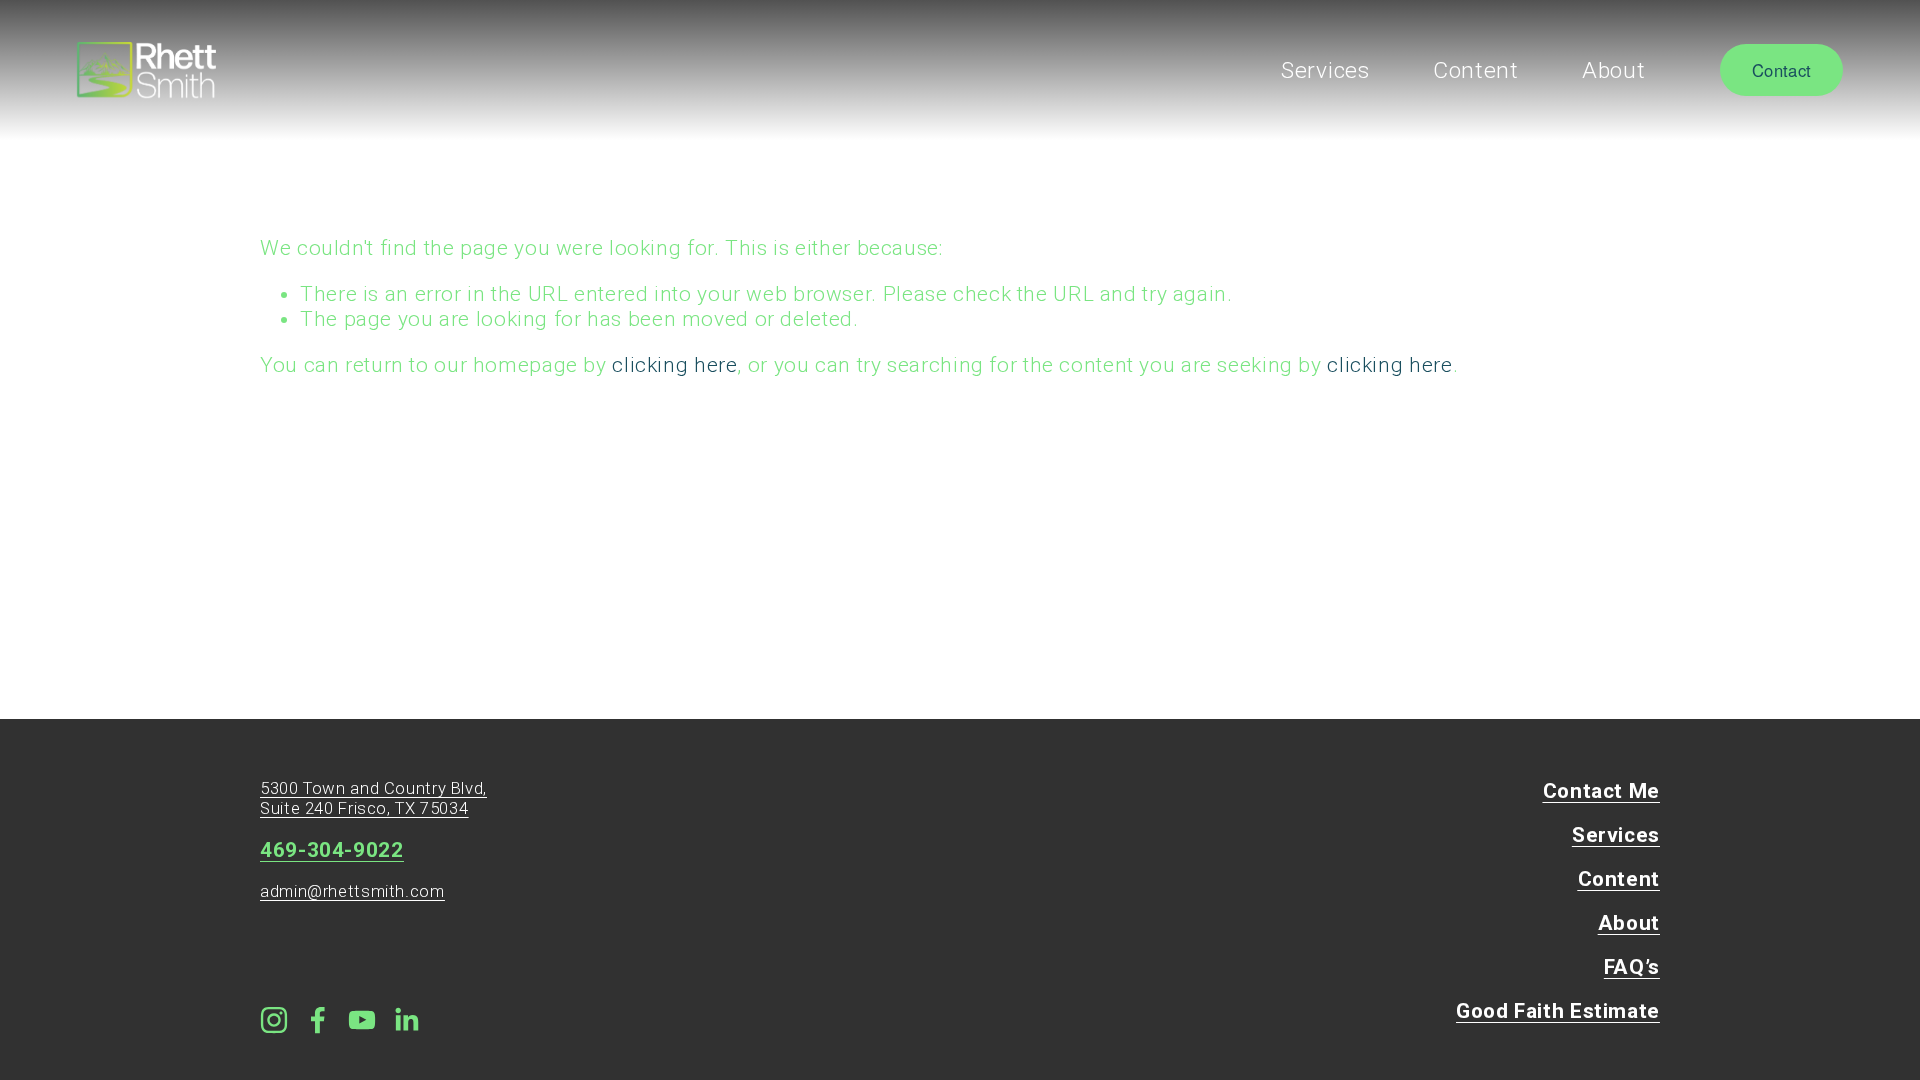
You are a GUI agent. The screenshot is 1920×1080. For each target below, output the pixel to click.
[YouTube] (362, 1020)
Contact (1781, 70)
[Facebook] (318, 1020)
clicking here (674, 365)
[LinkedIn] (406, 1020)
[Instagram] (274, 1020)
